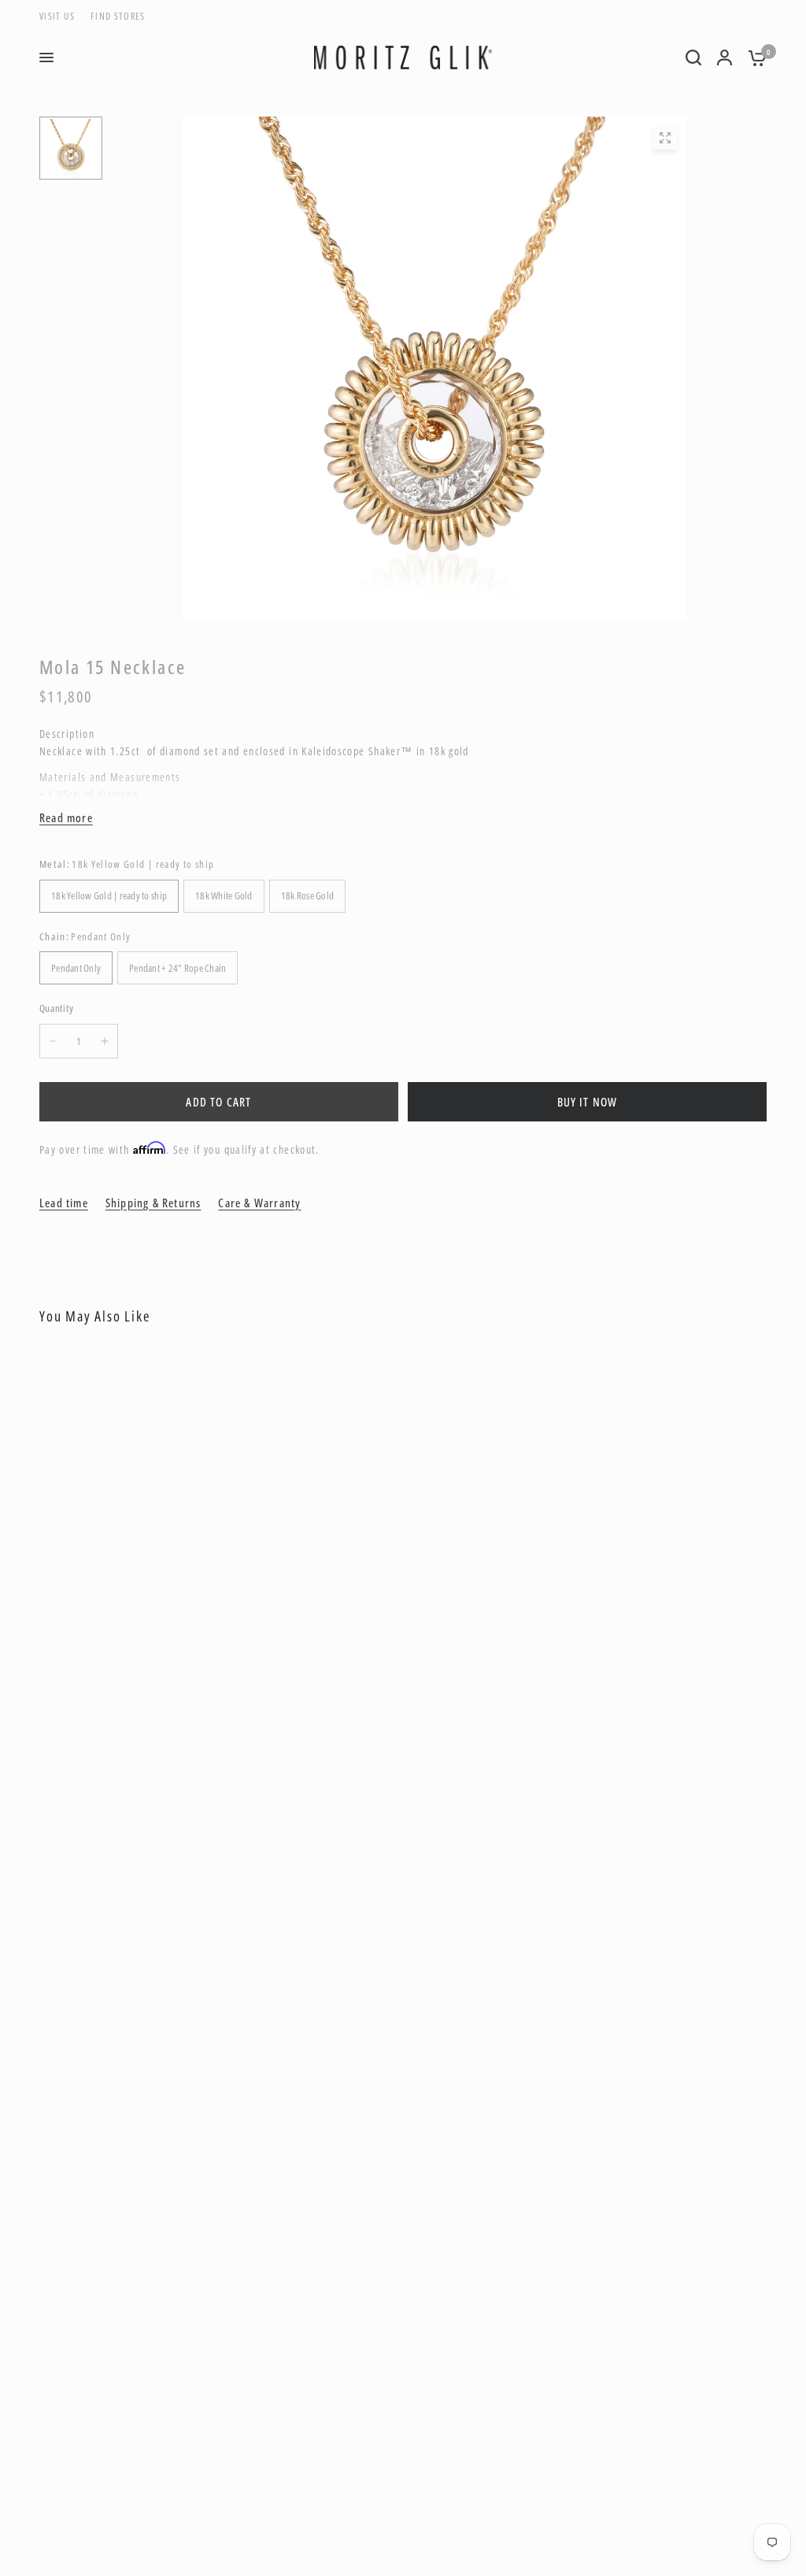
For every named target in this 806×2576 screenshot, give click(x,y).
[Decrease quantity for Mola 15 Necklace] (53, 1041)
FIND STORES (118, 16)
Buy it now (588, 1102)
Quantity (56, 1008)
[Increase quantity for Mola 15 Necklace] (105, 1041)
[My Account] (725, 57)
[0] (753, 57)
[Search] (693, 57)
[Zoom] (665, 138)
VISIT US (57, 16)
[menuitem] (61, 16)
